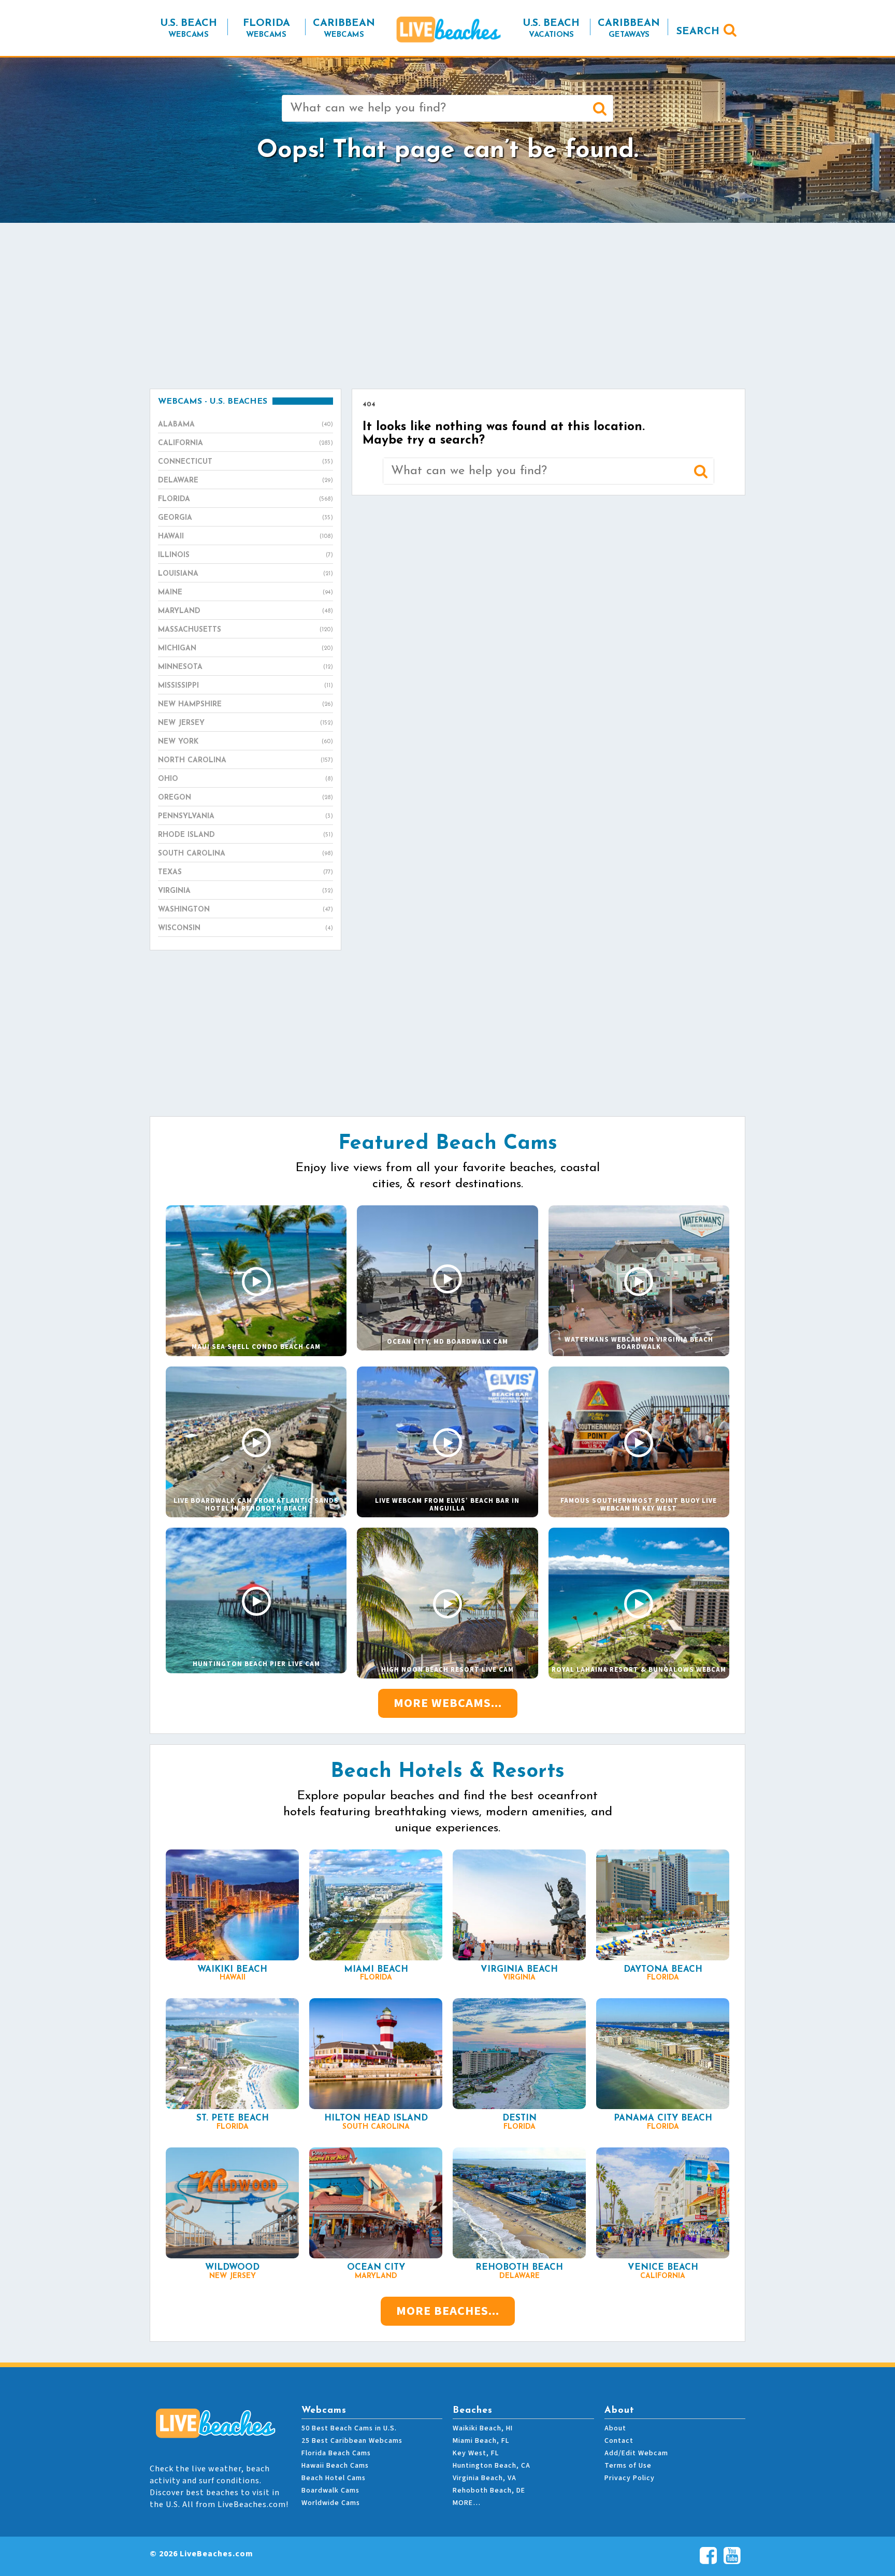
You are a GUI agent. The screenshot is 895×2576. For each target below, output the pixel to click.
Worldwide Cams (331, 2503)
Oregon (246, 798)
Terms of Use (628, 2466)
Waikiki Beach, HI (483, 2428)
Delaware (246, 481)
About (615, 2428)
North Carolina (246, 760)
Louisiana (246, 574)
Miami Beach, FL (481, 2441)
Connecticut (246, 462)
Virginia (246, 891)
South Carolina (246, 854)
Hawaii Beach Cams (335, 2466)
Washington (246, 910)
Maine (246, 593)
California (246, 443)
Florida (246, 499)
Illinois (246, 555)
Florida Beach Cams (336, 2453)
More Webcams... (448, 1703)
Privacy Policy (630, 2478)
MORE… (467, 2503)
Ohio (246, 779)
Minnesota (246, 667)
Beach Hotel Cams (334, 2478)
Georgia (246, 518)
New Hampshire (246, 705)
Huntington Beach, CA (492, 2466)
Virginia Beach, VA (485, 2478)
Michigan (246, 649)
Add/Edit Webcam (636, 2453)
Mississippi (246, 686)
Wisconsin (246, 928)
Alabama (246, 425)
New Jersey (246, 723)
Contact (619, 2441)
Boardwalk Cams (330, 2490)
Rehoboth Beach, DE (489, 2490)
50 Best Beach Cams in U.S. (349, 2428)
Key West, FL (476, 2453)
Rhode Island (246, 835)
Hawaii (246, 537)
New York (246, 742)
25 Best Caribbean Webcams (352, 2441)
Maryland (246, 611)
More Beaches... (448, 2311)
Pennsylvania (246, 816)
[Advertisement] (447, 306)
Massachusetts (246, 630)
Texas (246, 872)
